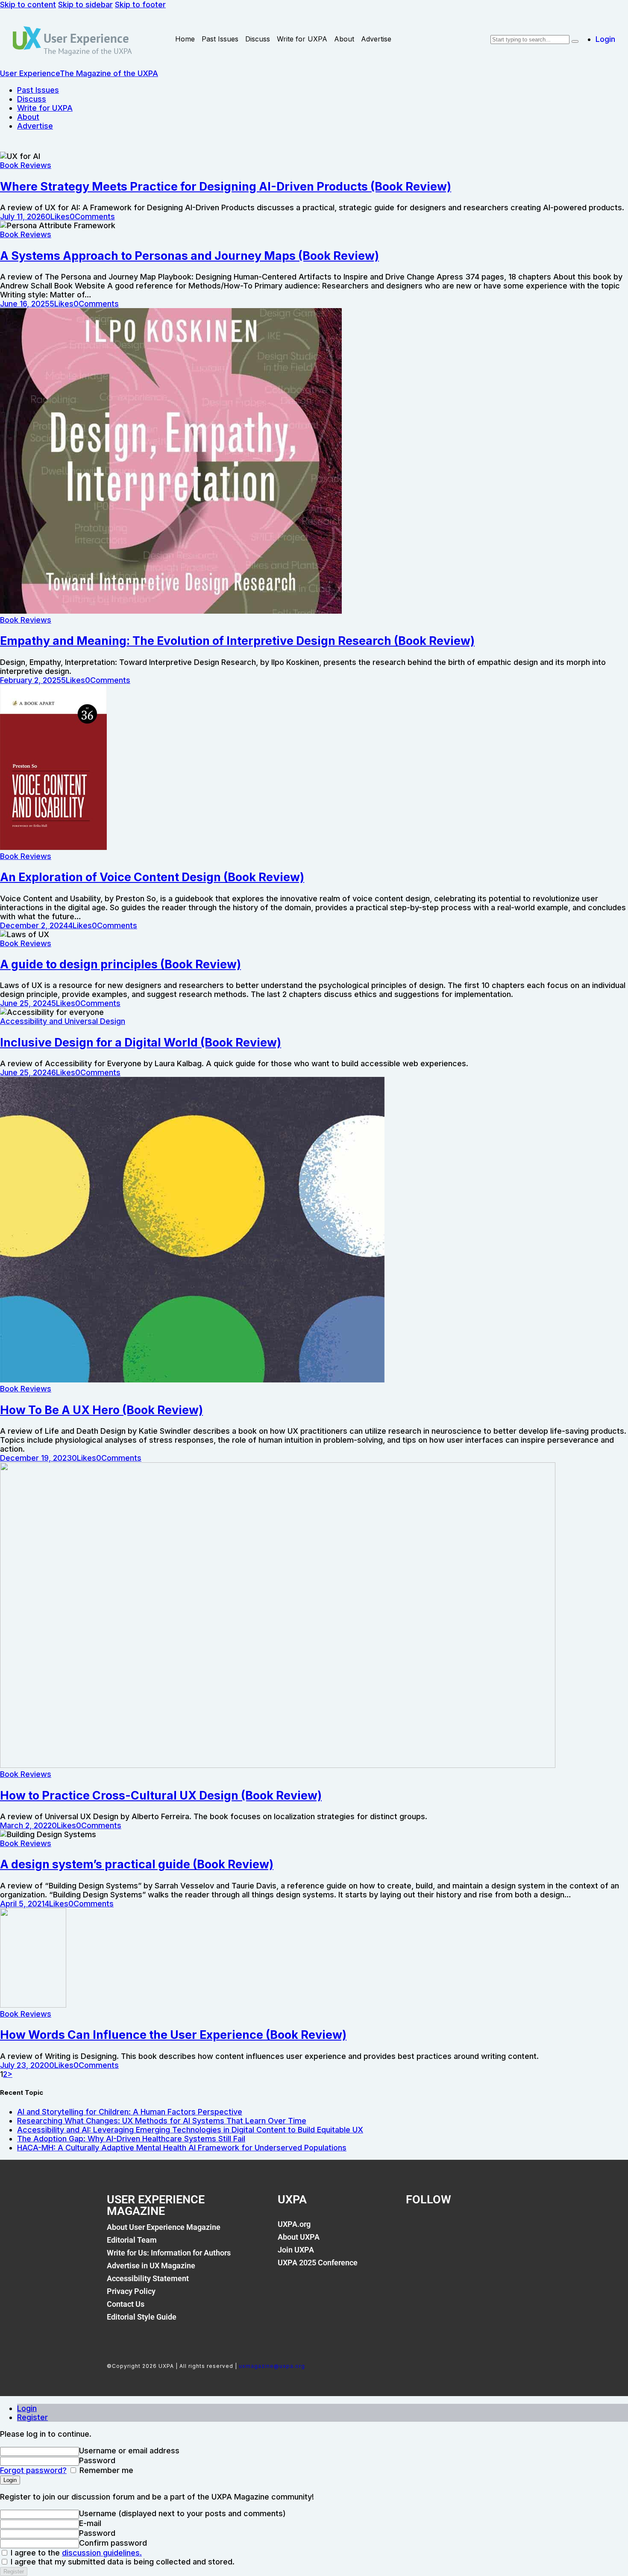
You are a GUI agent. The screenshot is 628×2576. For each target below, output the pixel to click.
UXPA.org (294, 2224)
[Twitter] (446, 2229)
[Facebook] (417, 2229)
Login (27, 2408)
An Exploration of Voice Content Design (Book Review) (152, 877)
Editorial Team (132, 2240)
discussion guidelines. (102, 2553)
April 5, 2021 (22, 1904)
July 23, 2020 (25, 2065)
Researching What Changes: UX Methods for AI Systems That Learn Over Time (162, 2121)
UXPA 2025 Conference (318, 2263)
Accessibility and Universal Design (63, 1021)
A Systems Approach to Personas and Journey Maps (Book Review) (189, 256)
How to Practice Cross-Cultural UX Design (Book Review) (161, 1795)
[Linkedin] (475, 2229)
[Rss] (504, 2229)
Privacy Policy (131, 2291)
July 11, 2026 (23, 216)
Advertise (376, 39)
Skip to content (28, 4)
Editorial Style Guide (142, 2317)
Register (32, 2417)
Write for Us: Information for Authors (169, 2253)
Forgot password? (33, 2470)
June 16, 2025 (25, 304)
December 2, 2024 (34, 925)
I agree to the (75, 2553)
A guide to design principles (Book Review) (120, 964)
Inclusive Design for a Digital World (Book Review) (141, 1042)
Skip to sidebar (85, 4)
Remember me (105, 2470)
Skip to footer (140, 4)
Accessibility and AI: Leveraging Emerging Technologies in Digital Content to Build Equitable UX (190, 2130)
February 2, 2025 (31, 680)
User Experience (86, 38)
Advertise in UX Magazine (151, 2266)
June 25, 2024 (26, 1003)
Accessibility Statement (148, 2278)
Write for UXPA (302, 39)
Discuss (258, 39)
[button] (57, 216)
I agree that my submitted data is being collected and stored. (122, 2562)
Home (185, 39)
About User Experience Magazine (164, 2227)
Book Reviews (26, 165)
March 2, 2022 (26, 1825)
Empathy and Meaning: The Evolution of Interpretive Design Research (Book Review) (237, 641)
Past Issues (220, 39)
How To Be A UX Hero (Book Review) (101, 1410)
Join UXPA (296, 2250)
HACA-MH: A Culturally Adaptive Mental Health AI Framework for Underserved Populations (182, 2148)
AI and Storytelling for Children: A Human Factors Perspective (130, 2112)
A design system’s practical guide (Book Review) (137, 1864)
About (344, 39)
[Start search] (575, 41)
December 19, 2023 (36, 1458)
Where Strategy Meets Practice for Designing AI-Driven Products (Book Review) (226, 187)
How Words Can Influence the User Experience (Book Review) (173, 2035)
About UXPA (299, 2237)
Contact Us (126, 2304)
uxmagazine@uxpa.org (272, 2366)
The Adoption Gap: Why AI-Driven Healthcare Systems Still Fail (131, 2139)
